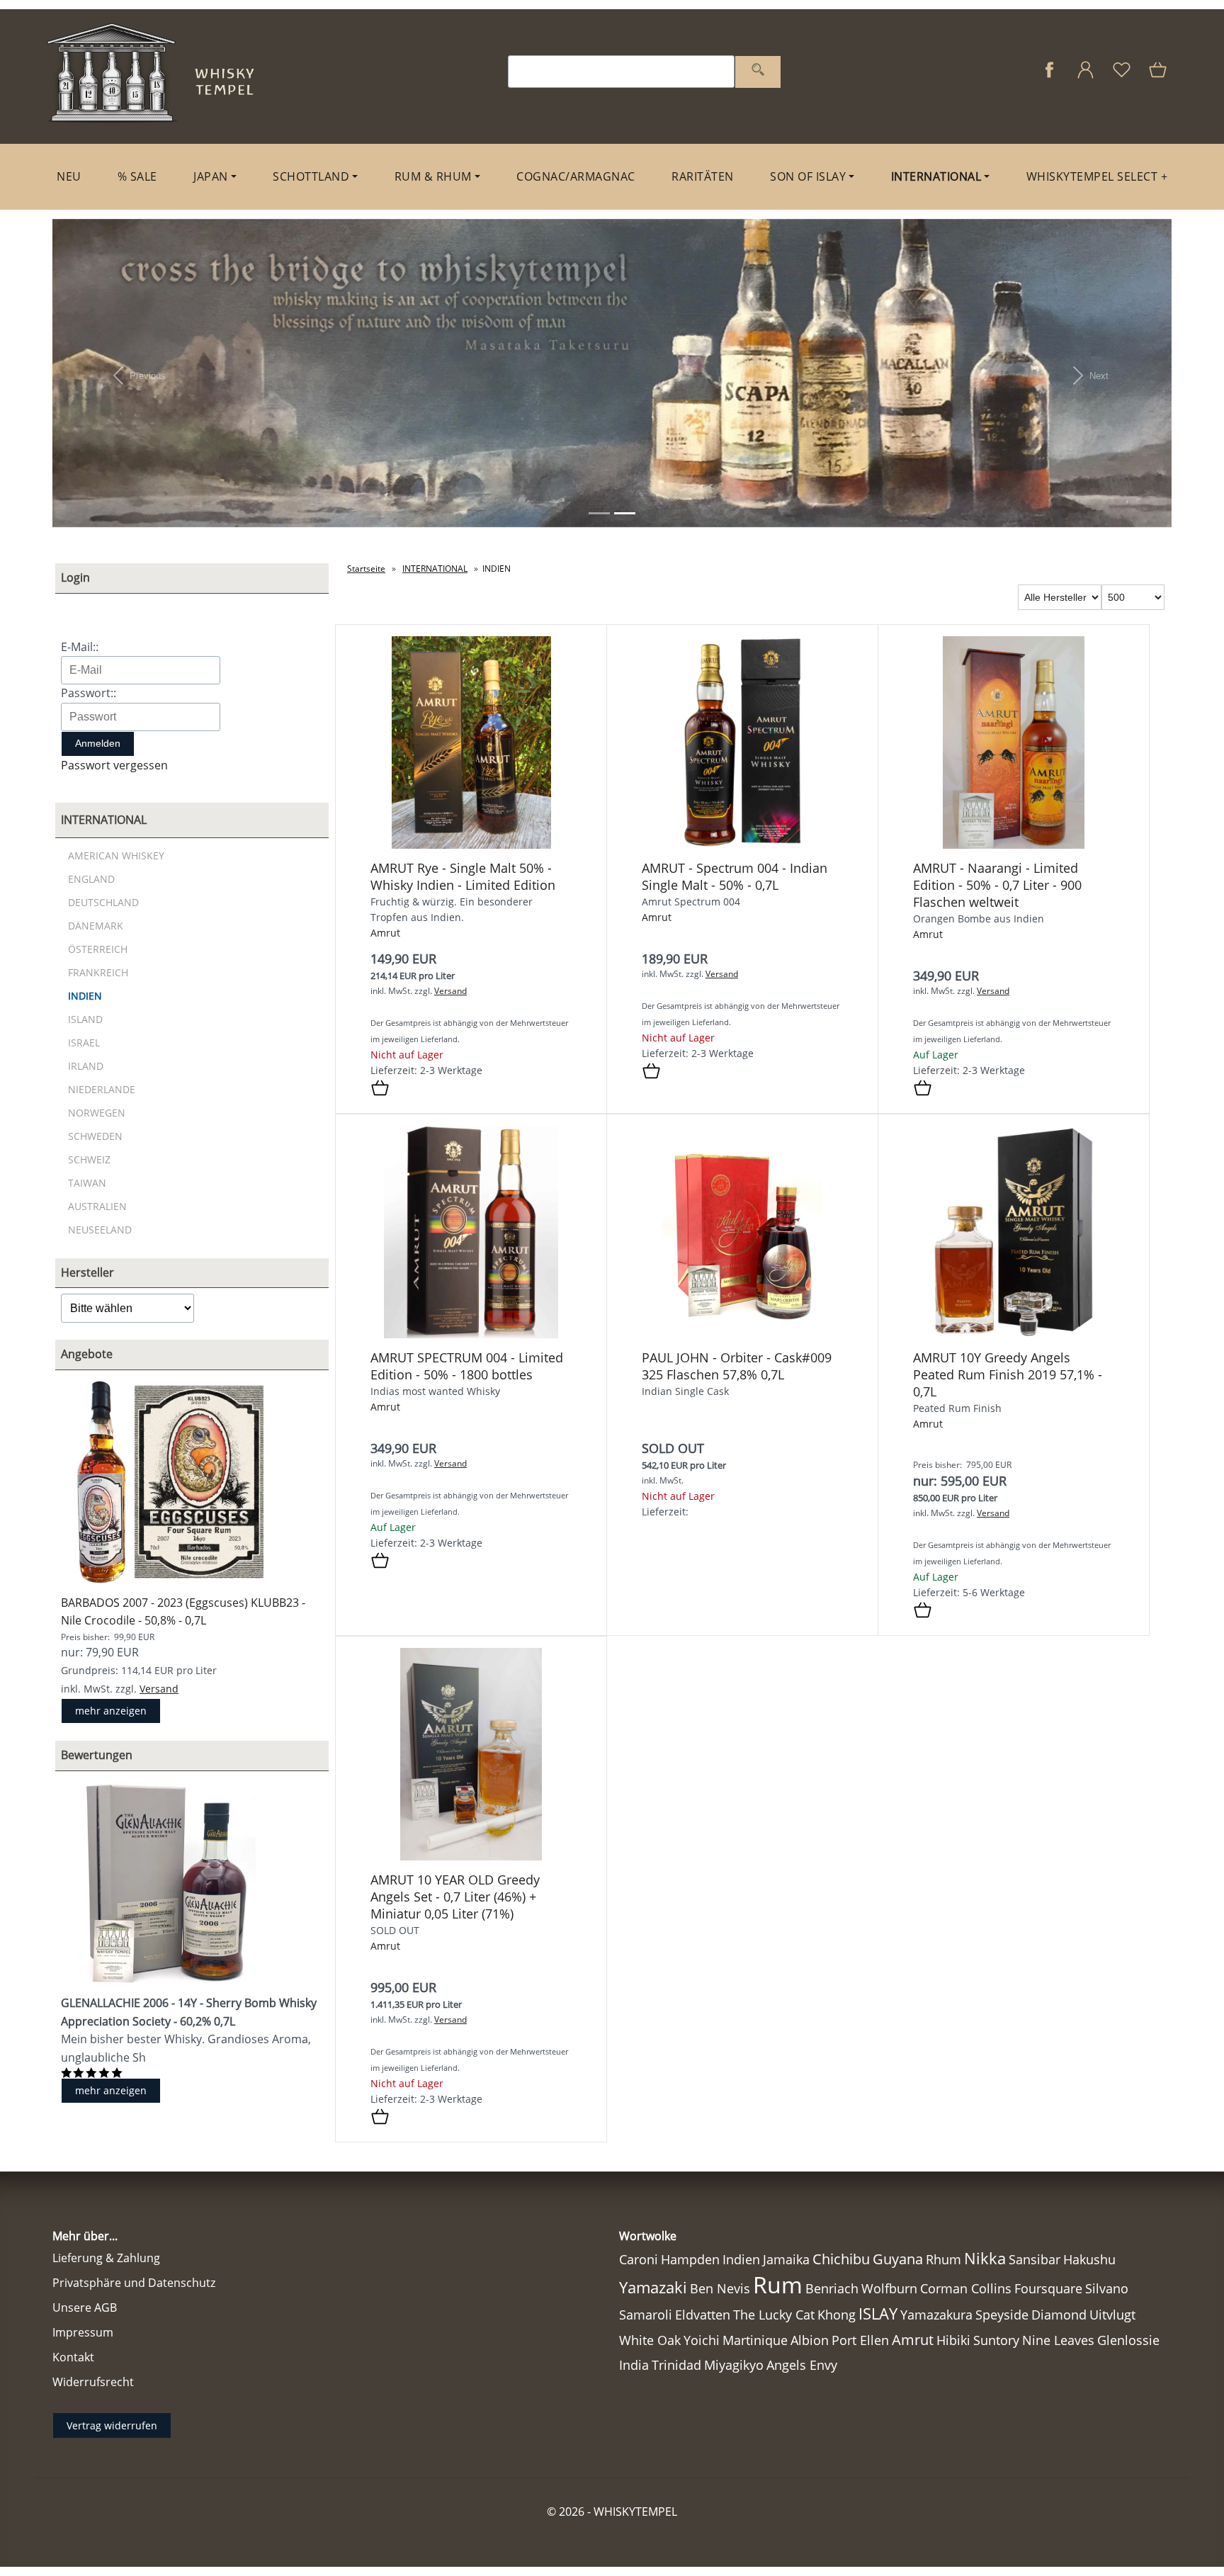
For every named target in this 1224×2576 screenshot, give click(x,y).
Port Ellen (860, 2340)
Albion (810, 2340)
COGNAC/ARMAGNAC (576, 176)
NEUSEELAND (100, 1230)
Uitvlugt (1112, 2315)
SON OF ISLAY (808, 176)
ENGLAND (91, 879)
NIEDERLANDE (102, 1089)
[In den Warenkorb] (380, 1089)
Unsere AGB (85, 2307)
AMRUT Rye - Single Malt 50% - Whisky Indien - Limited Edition (463, 876)
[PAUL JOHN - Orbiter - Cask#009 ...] (742, 1334)
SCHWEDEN (95, 1136)
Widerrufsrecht (93, 2382)
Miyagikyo (734, 2365)
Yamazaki (653, 2287)
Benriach (832, 2288)
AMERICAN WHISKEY (116, 855)
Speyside (1002, 2315)
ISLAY (878, 2314)
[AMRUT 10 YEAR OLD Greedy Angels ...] (471, 1857)
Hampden (690, 2259)
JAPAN (211, 176)
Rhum (943, 2259)
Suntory (996, 2340)
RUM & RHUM (433, 176)
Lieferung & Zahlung (106, 2258)
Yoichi (702, 2340)
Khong (837, 2315)
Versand (159, 1689)
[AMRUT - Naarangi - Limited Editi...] (1013, 845)
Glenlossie (1128, 2340)
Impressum (83, 2332)
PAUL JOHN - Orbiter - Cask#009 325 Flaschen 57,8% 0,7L (737, 1366)
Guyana (898, 2259)
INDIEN (85, 996)
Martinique (755, 2340)
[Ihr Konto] (1086, 77)
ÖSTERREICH (98, 949)
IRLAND (86, 1066)
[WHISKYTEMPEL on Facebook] (1049, 77)
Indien (741, 2259)
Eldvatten (703, 2315)
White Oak (650, 2340)
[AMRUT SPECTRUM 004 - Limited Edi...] (471, 1334)
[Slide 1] (625, 513)
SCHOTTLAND (311, 176)
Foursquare (1048, 2288)
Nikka (985, 2258)
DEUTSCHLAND (103, 902)
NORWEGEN (97, 1113)
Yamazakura (936, 2315)
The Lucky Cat (774, 2315)
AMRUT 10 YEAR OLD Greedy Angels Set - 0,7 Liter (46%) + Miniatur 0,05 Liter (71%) (455, 1897)
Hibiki (953, 2340)
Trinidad (676, 2365)
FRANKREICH (98, 972)
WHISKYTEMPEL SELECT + (1097, 176)
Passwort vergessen (114, 765)
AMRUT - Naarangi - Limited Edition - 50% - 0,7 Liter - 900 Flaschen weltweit (997, 885)
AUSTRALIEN (97, 1206)
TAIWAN (87, 1183)
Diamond (1059, 2315)
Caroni (639, 2259)
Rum (778, 2284)
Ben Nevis (720, 2288)
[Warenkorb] (1159, 77)
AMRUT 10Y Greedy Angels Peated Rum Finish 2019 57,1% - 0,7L (1008, 1374)
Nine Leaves (1058, 2340)
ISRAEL (84, 1043)
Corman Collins (966, 2288)
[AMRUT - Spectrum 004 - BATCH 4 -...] (742, 845)
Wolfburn (889, 2288)
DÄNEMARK (96, 926)
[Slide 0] (599, 513)
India (634, 2365)
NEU (69, 176)
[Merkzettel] (1122, 77)
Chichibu (841, 2259)
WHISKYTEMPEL (635, 2512)
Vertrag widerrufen (112, 2425)
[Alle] (758, 72)
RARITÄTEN (703, 176)
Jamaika (786, 2259)
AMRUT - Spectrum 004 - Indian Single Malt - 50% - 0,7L (735, 876)
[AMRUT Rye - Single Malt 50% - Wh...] (471, 845)
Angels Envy (802, 2365)
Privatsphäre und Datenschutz (134, 2283)
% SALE (137, 176)
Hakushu (1089, 2259)
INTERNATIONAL (936, 176)
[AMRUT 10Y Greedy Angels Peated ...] (1014, 1334)
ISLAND (85, 1019)
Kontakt (73, 2357)
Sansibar (1035, 2259)
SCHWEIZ (89, 1159)
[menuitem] (69, 177)
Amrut (385, 933)
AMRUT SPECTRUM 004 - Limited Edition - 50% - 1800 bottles (467, 1366)
